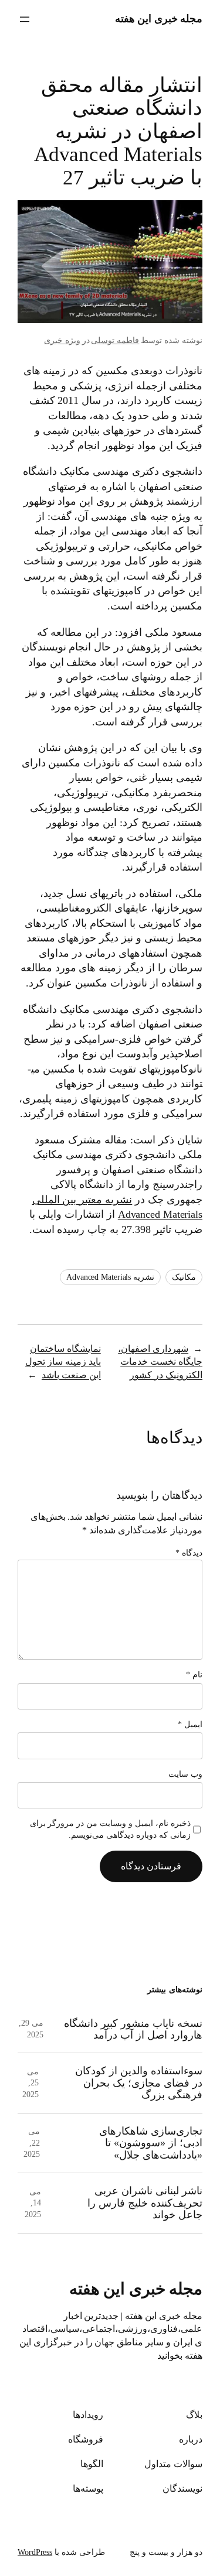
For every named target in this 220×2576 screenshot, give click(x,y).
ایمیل (190, 1724)
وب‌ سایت (185, 1774)
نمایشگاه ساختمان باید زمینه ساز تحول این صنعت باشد (63, 1362)
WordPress (35, 2552)
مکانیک (184, 1277)
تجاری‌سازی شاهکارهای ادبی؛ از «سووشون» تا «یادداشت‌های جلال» (151, 2143)
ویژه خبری (62, 340)
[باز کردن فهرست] (25, 19)
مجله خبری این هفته (159, 19)
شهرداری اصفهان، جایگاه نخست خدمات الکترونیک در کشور (160, 1362)
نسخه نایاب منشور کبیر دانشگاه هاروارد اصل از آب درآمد (133, 2029)
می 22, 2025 (32, 2143)
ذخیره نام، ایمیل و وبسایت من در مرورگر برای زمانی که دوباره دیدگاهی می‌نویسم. (110, 1829)
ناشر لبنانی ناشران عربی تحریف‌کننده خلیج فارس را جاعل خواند (145, 2203)
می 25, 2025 (31, 2083)
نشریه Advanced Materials (110, 1277)
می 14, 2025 (33, 2203)
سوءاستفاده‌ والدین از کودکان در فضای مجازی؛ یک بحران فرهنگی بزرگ (139, 2083)
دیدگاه (189, 1553)
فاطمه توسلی (115, 340)
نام (194, 1675)
